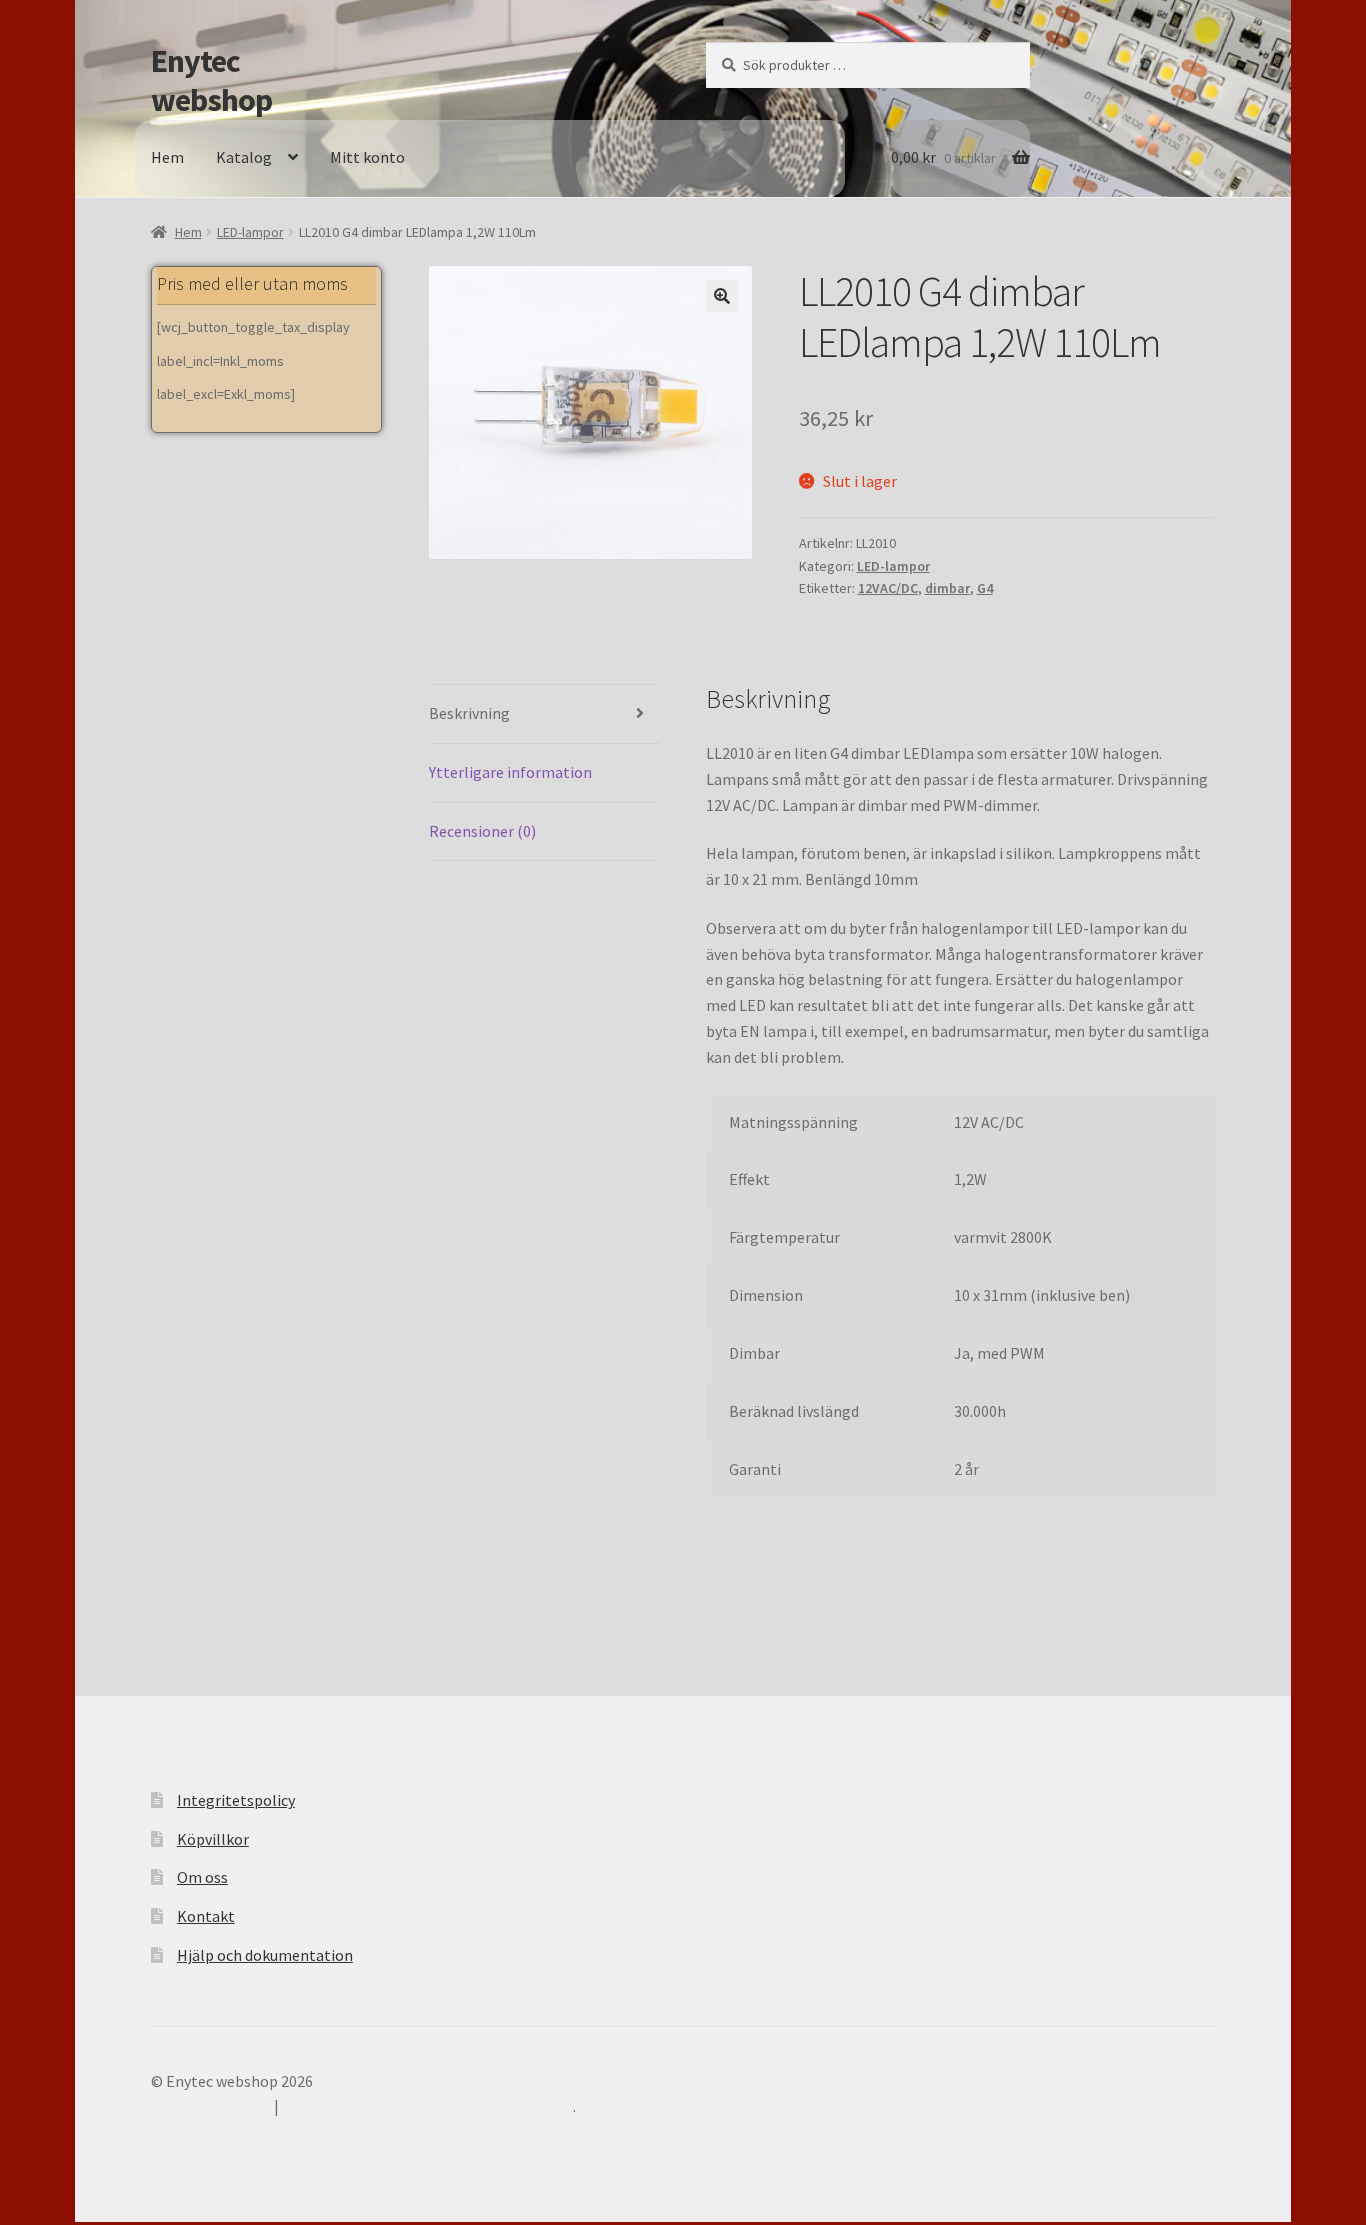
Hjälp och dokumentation (265, 1955)
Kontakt (206, 1916)
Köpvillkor (213, 1839)
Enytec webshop (211, 80)
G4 (985, 588)
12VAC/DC (888, 588)
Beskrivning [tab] (469, 713)
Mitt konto (367, 157)
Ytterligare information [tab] (510, 772)
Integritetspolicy (236, 1800)
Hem (167, 157)
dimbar (947, 588)
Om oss (202, 1877)
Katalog (244, 157)
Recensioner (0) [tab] (482, 831)
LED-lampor (250, 232)
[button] (722, 296)
